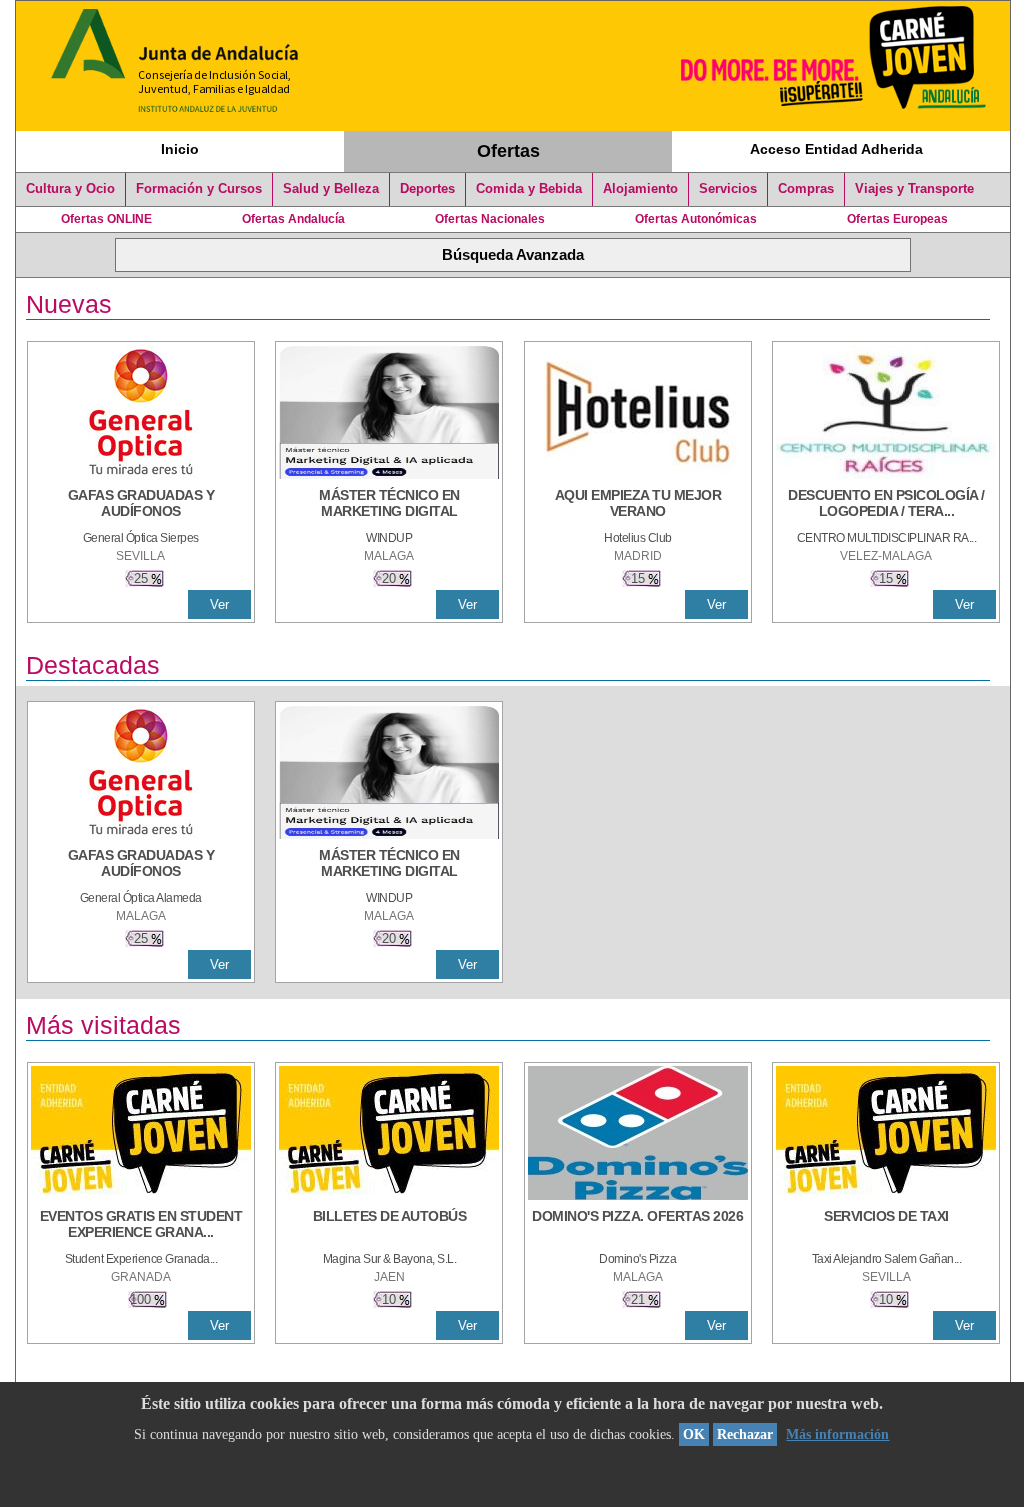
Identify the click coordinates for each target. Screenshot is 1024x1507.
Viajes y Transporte (914, 189)
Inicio (180, 149)
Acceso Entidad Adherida (836, 149)
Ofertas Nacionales (490, 219)
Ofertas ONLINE (106, 219)
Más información (837, 1434)
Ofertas (508, 151)
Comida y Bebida (529, 189)
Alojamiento (640, 189)
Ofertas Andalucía (293, 219)
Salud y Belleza (331, 189)
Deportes (427, 189)
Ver (219, 604)
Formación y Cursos (199, 189)
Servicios (728, 189)
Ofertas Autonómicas (696, 219)
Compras (806, 189)
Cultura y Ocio (70, 189)
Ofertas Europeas (897, 219)
